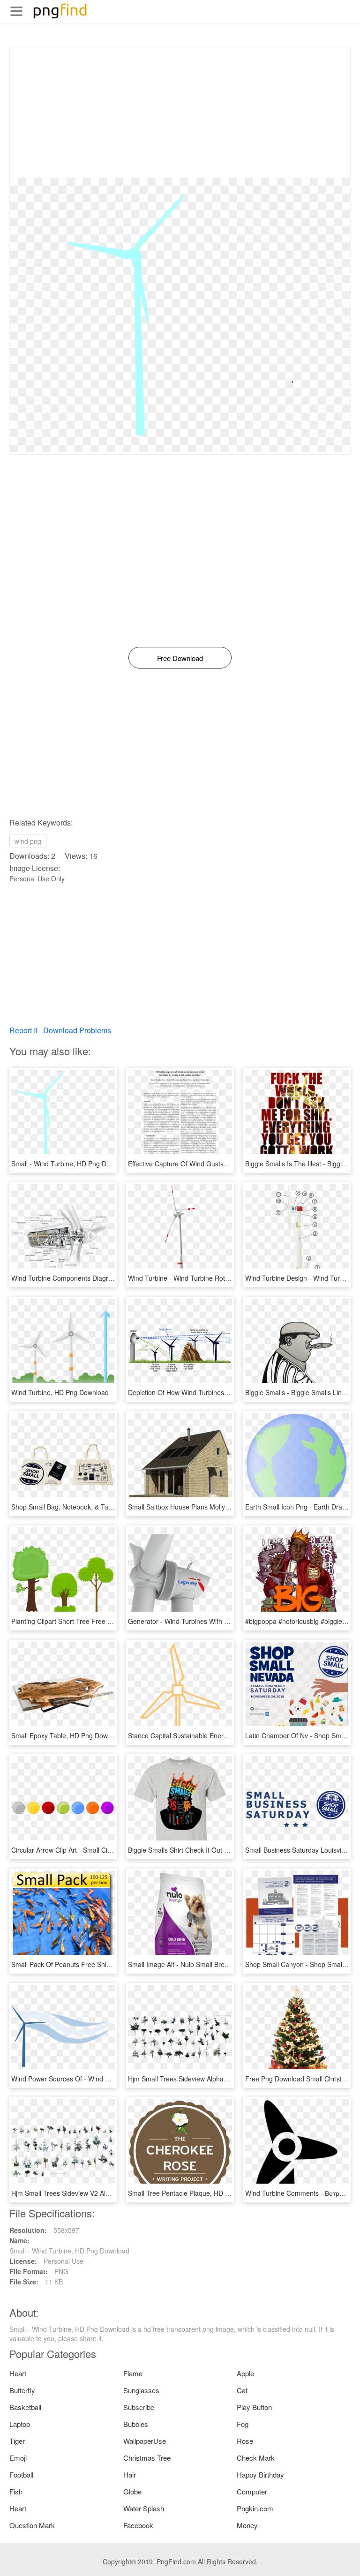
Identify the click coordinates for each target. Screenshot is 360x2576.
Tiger (17, 2441)
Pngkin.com (255, 2508)
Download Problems (77, 1030)
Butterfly (22, 2390)
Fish (16, 2491)
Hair (130, 2475)
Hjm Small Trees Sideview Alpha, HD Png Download (205, 2079)
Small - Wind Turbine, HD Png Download (71, 1164)
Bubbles (136, 2424)
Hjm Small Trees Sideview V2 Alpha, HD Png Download (93, 2193)
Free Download (180, 658)
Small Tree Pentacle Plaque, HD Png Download (198, 2193)
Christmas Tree (147, 2458)
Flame (133, 2373)
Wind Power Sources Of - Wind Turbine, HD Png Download (98, 2079)
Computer (252, 2491)
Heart (18, 2373)
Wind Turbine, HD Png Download (60, 1392)
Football (21, 2475)
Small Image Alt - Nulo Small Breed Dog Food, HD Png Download (225, 1964)
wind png (28, 841)
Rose (245, 2441)
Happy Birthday (260, 2475)
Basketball (25, 2407)
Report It (23, 1030)
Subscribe (139, 2407)
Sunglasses (141, 2390)
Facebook (138, 2525)
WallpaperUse (145, 2441)
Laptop (20, 2424)
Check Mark (256, 2458)
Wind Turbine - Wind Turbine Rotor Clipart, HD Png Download (219, 1278)
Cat (242, 2390)
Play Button (254, 2407)
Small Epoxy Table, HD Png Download (68, 1735)
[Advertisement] (180, 112)
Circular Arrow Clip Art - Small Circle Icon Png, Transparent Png (105, 1850)
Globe (132, 2491)
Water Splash (144, 2508)
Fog (243, 2424)
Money (247, 2525)
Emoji (18, 2458)
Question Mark (32, 2525)
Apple (245, 2373)
